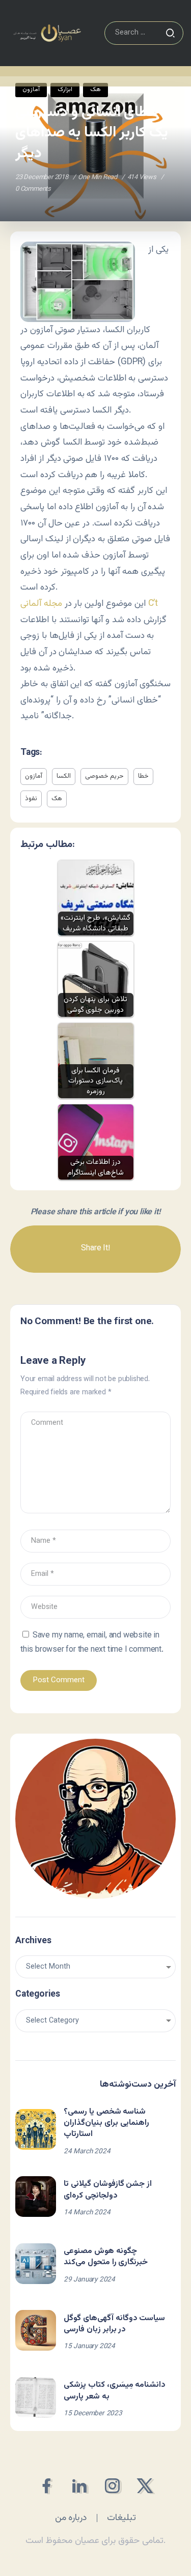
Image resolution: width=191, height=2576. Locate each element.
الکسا (64, 776)
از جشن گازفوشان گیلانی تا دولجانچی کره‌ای (108, 2190)
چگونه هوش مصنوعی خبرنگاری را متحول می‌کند (106, 2257)
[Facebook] (46, 2486)
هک (57, 799)
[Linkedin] (79, 2486)
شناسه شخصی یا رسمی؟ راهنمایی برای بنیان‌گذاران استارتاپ (106, 2123)
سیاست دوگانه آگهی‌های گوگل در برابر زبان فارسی (114, 2324)
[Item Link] (36, 2129)
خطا (143, 776)
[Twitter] (145, 2486)
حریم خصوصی (104, 776)
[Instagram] (112, 2486)
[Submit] (170, 33)
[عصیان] (47, 33)
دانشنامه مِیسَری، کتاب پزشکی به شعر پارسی (115, 2391)
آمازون (34, 776)
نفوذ (31, 799)
